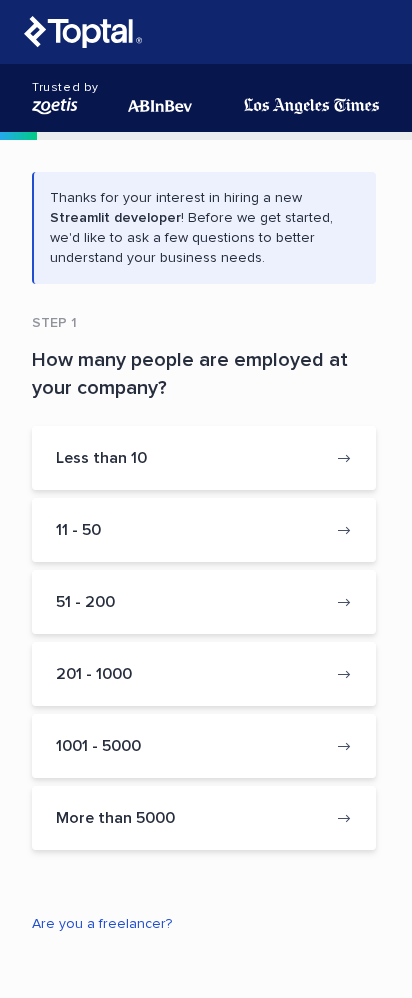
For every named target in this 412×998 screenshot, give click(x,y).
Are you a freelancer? (102, 924)
